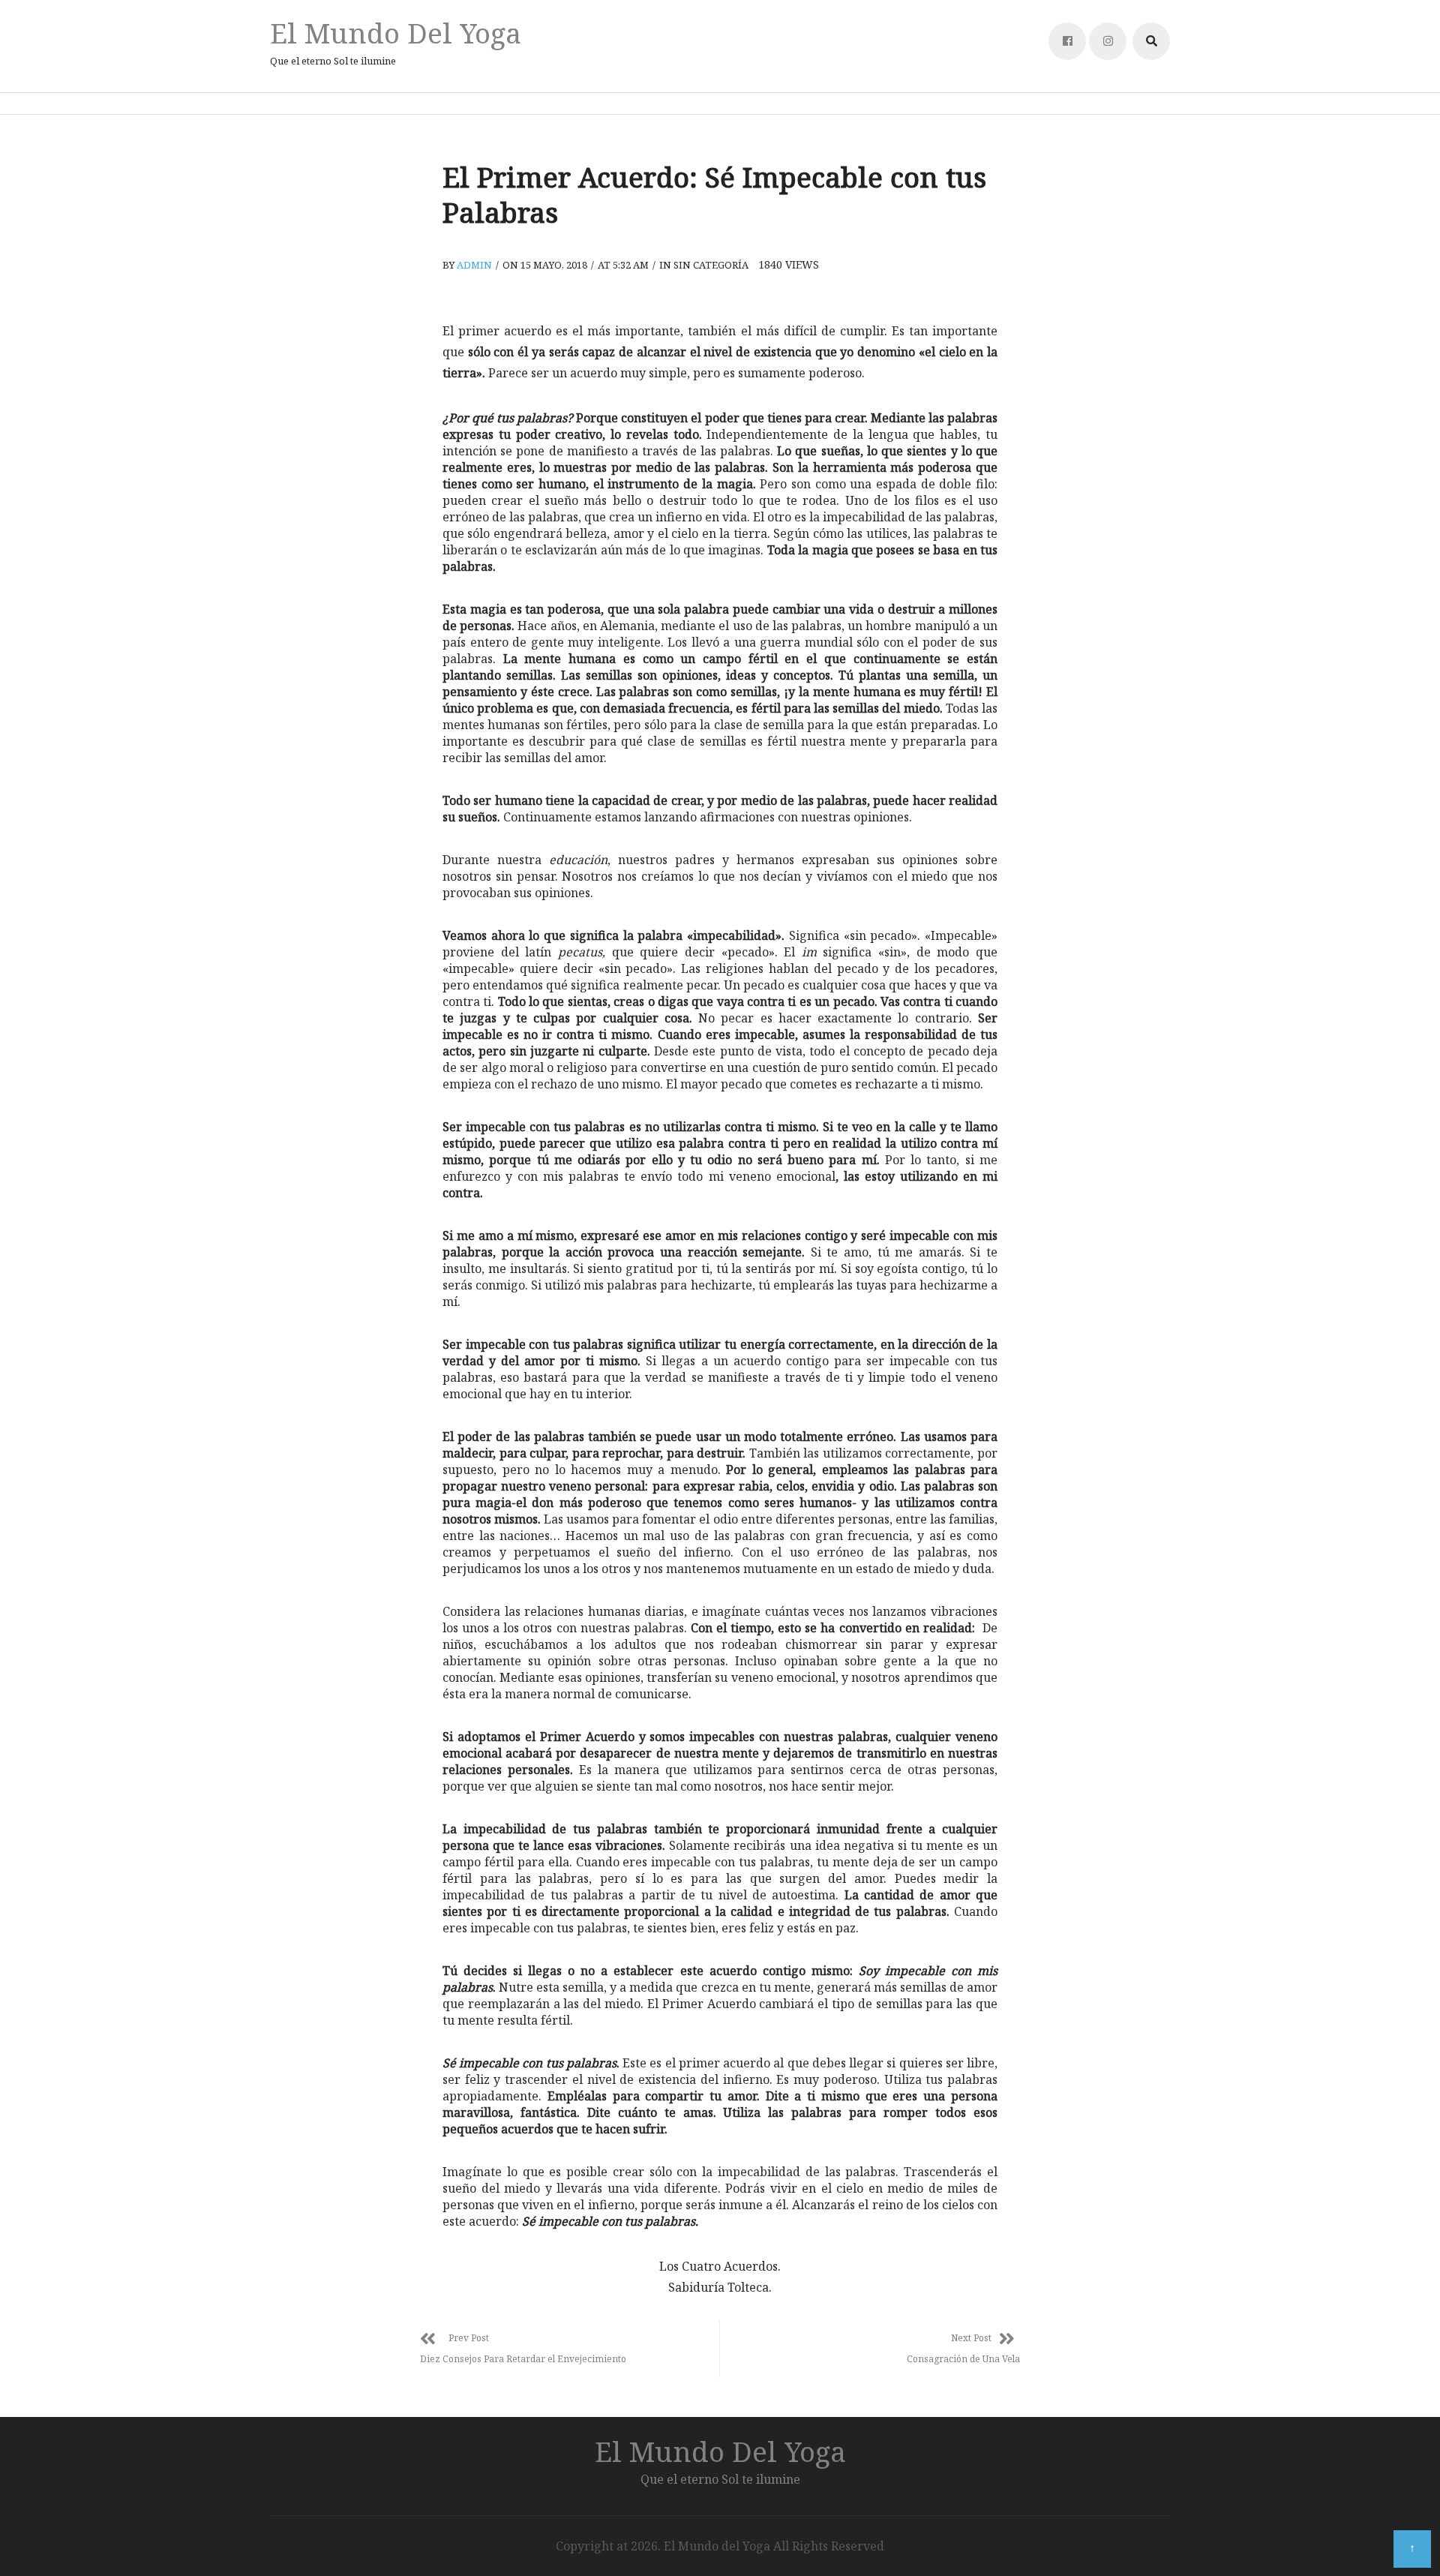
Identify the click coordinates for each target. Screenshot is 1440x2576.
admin (474, 265)
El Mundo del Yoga (396, 33)
